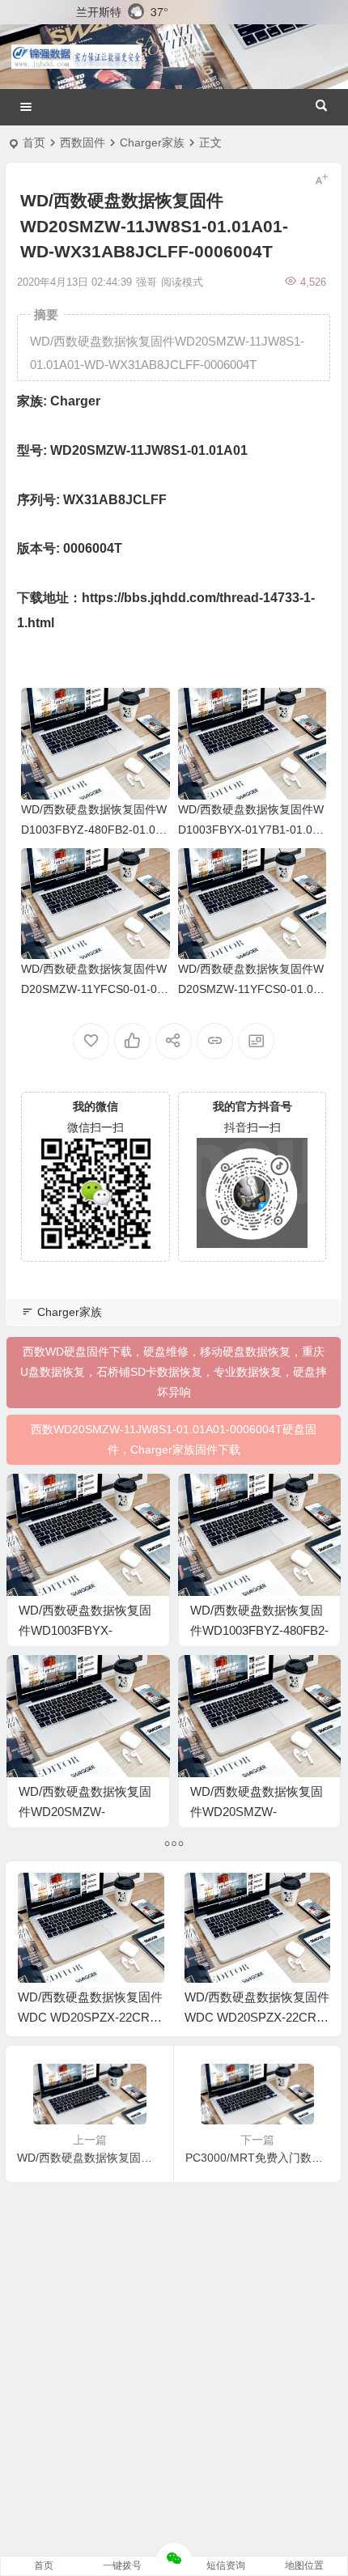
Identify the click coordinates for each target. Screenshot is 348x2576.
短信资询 (226, 2565)
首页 (34, 142)
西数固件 (83, 142)
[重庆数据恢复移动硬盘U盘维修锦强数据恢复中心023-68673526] (76, 57)
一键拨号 (122, 2565)
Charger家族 (152, 142)
